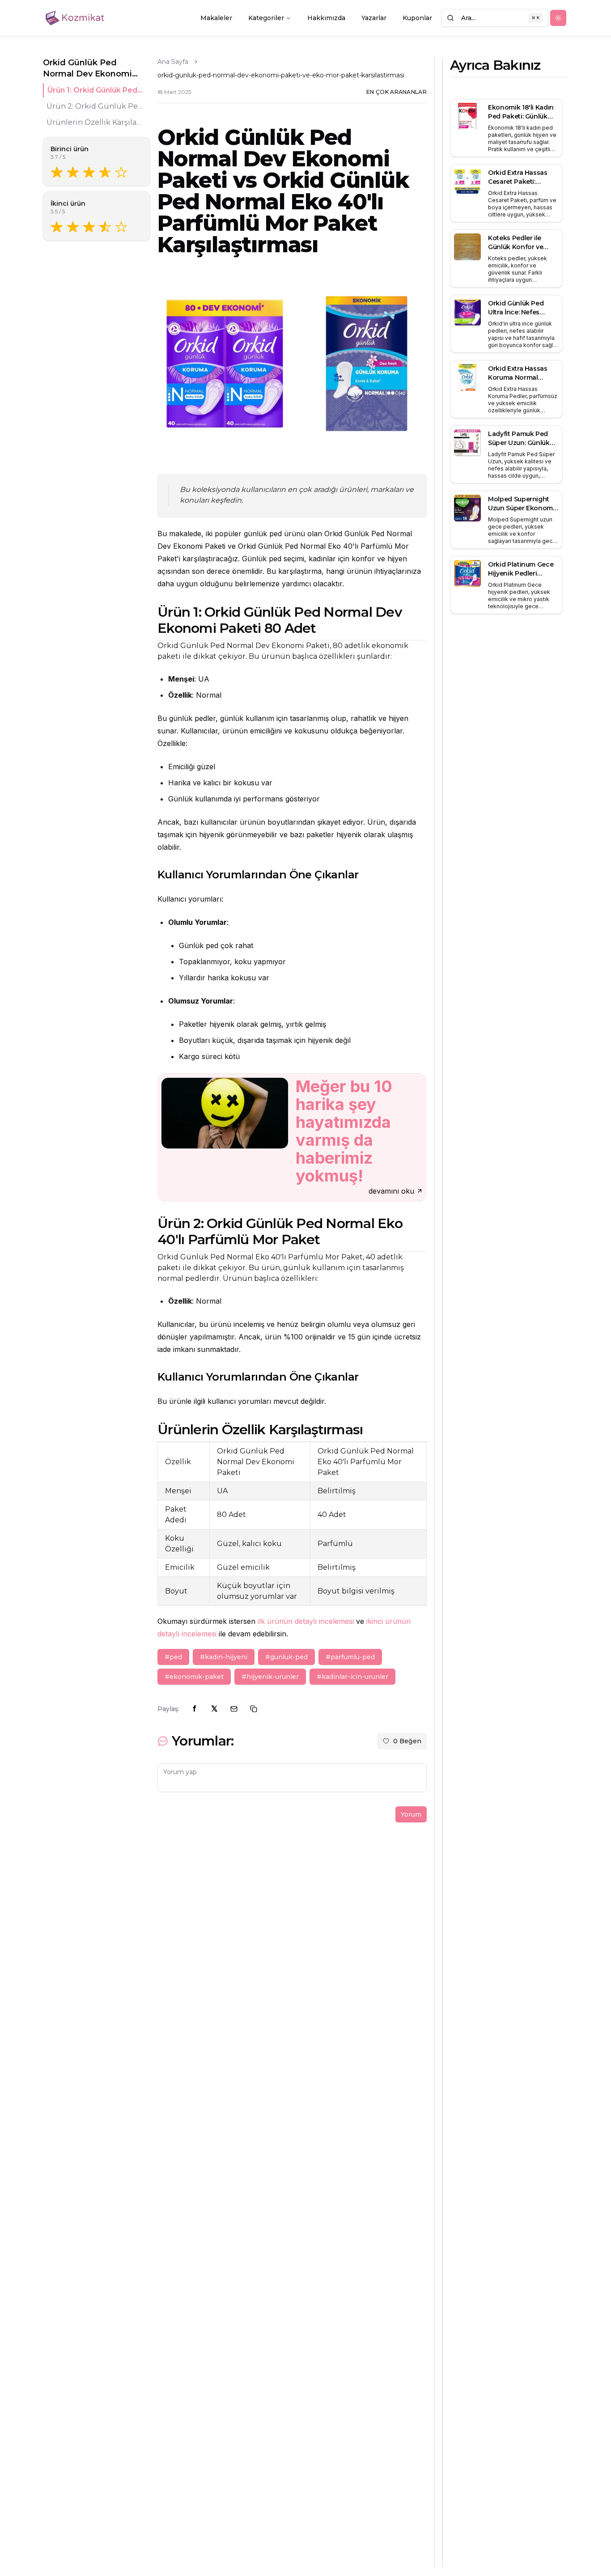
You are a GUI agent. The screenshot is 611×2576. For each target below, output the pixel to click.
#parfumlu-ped (350, 1657)
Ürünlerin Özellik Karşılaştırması (95, 122)
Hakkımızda (326, 18)
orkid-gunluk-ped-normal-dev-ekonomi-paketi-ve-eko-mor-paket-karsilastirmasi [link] (281, 75)
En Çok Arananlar (397, 92)
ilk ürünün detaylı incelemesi (306, 1621)
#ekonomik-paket (194, 1677)
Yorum (411, 1814)
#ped (173, 1657)
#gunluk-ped (286, 1657)
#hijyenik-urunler (270, 1677)
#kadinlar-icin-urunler (352, 1677)
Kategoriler (266, 18)
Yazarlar (374, 18)
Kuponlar (417, 18)
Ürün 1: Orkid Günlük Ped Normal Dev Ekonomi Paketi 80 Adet (95, 90)
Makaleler (216, 18)
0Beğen (407, 1741)
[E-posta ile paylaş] (234, 1709)
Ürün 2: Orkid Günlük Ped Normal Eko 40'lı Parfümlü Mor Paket (95, 106)
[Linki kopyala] (254, 1709)
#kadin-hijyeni (224, 1657)
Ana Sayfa (173, 62)
